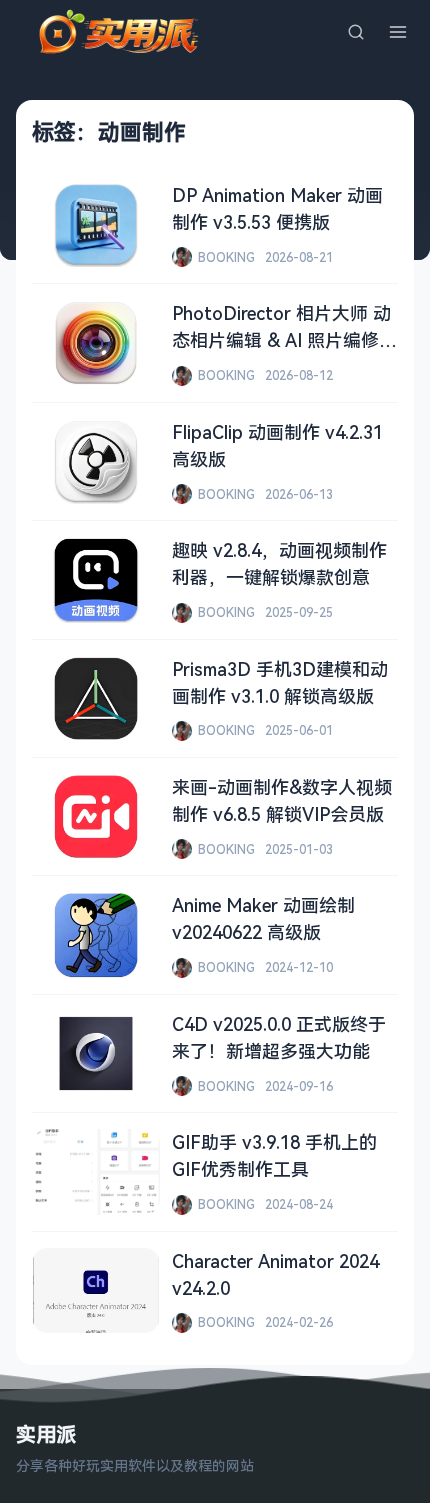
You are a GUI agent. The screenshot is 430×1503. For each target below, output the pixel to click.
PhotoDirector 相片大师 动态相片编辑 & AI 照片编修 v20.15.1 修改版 (281, 340)
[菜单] (398, 32)
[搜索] (356, 32)
